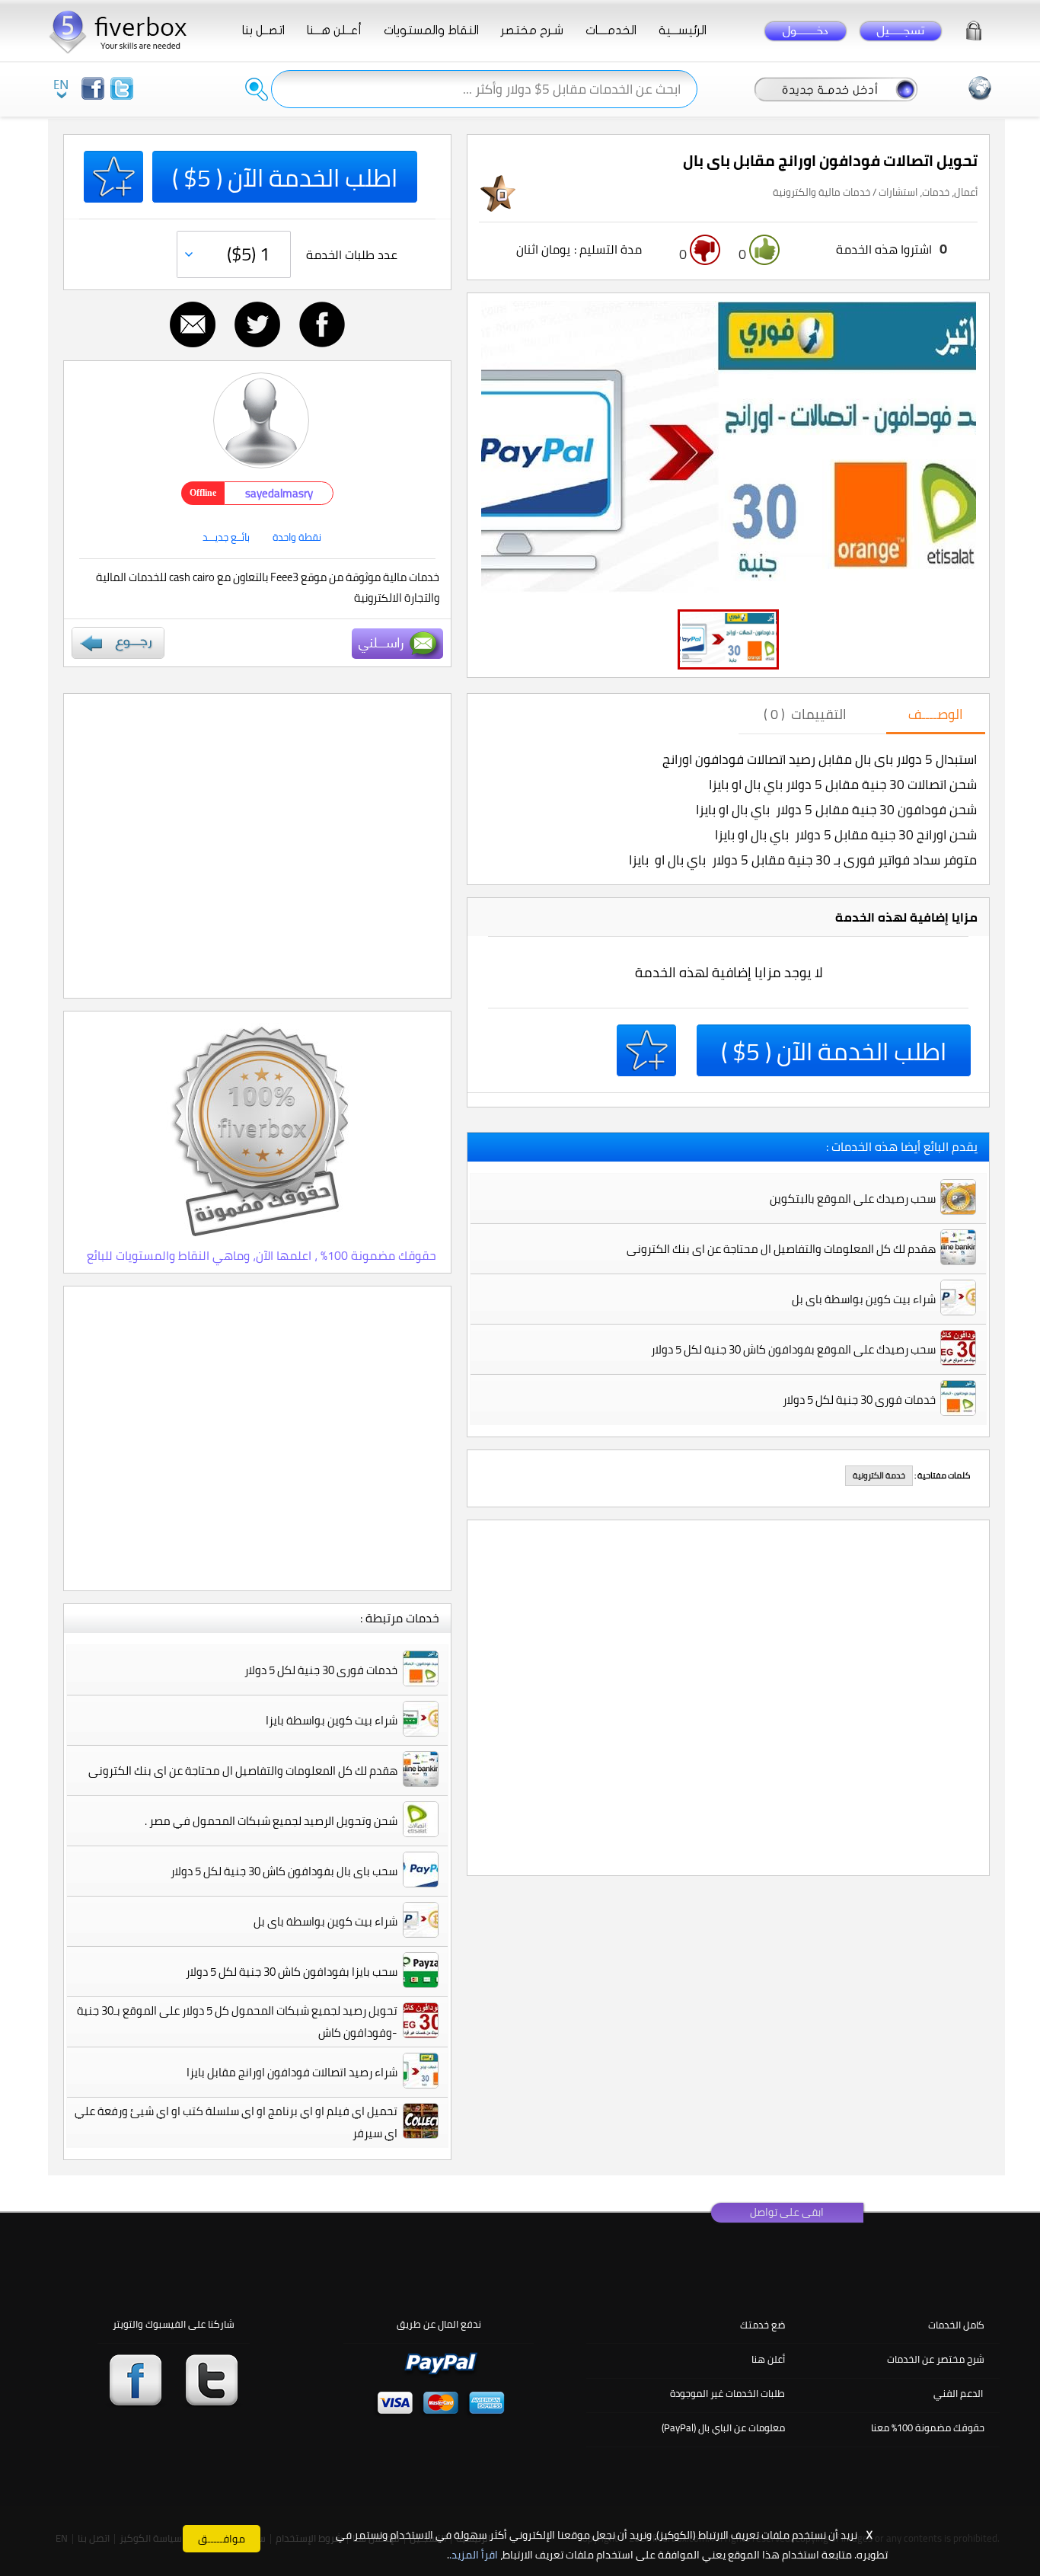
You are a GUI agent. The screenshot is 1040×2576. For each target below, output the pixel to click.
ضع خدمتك (762, 2325)
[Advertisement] (257, 846)
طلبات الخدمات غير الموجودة (727, 2393)
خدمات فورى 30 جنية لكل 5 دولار (321, 1670)
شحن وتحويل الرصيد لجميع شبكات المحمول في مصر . (271, 1821)
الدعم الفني (958, 2393)
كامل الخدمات (956, 2325)
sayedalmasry (279, 493)
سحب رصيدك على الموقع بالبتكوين (853, 1199)
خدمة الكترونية (879, 1475)
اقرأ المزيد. (474, 2555)
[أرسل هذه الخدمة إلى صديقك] (193, 324)
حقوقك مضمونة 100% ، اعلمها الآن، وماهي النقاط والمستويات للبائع (262, 1255)
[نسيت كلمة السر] (974, 28)
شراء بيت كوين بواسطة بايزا (332, 1720)
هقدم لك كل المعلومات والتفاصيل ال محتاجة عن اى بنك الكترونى (243, 1771)
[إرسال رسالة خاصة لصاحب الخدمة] (397, 644)
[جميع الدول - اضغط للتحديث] (980, 88)
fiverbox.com (124, 30)
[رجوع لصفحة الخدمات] (118, 643)
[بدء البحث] (257, 89)
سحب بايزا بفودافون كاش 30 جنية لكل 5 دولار (292, 1972)
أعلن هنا (768, 2359)
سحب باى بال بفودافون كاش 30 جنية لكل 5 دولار (284, 1871)
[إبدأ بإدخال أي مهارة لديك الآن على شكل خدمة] (836, 88)
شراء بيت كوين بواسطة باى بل (325, 1921)
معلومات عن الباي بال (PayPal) (723, 2427)
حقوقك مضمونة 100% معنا (928, 2427)
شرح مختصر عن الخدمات (936, 2359)
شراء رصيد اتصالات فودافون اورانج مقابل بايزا (292, 2072)
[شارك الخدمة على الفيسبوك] (322, 324)
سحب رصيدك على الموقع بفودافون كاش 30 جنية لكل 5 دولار (793, 1349)
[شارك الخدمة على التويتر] (257, 324)
